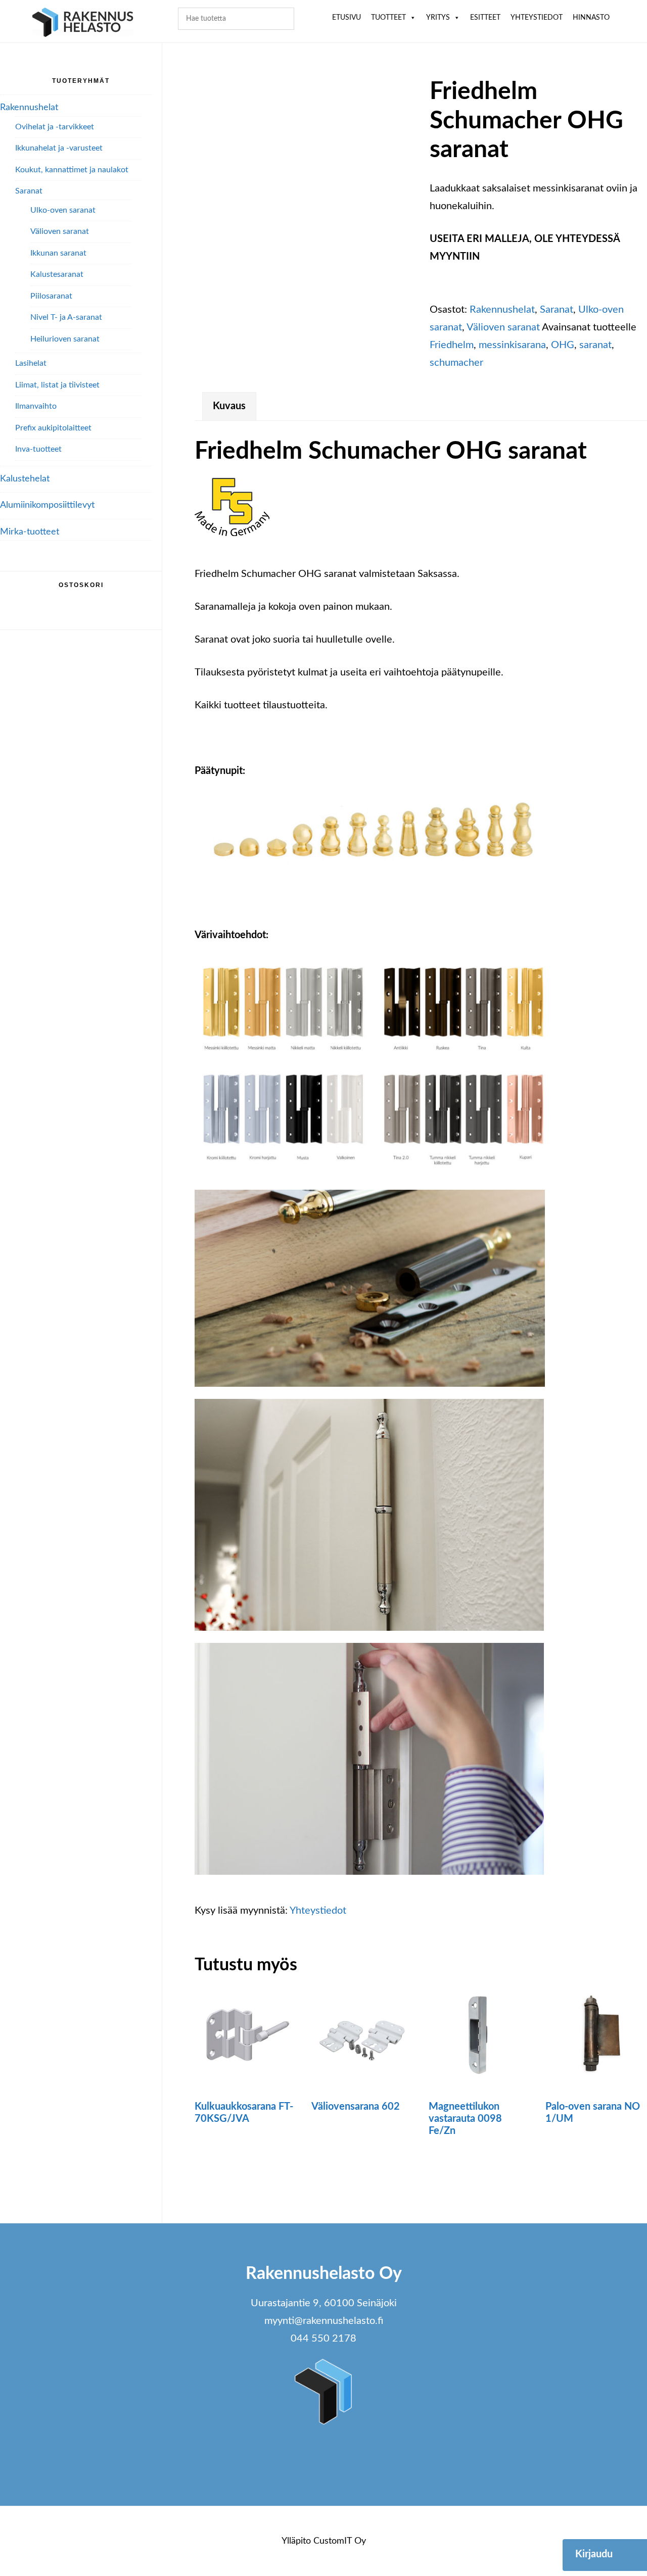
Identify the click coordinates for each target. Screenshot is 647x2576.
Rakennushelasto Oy (83, 24)
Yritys (438, 18)
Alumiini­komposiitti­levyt (47, 505)
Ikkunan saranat (58, 253)
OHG (563, 345)
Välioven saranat (503, 327)
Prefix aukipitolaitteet (53, 428)
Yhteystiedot (537, 18)
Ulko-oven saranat (63, 210)
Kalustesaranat (57, 274)
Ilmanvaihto (36, 406)
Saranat (557, 310)
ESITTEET (485, 18)
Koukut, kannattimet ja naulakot (72, 170)
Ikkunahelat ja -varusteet (59, 148)
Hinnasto (591, 18)
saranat (595, 345)
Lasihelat (31, 363)
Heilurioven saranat (65, 339)
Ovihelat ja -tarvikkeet (55, 127)
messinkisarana (512, 345)
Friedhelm (452, 345)
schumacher (456, 363)
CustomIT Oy (340, 2541)
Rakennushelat (502, 310)
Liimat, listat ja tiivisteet (57, 385)
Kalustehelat (25, 479)
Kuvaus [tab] (229, 406)
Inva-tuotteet (38, 449)
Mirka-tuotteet (30, 532)
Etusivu (346, 18)
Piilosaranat (51, 296)
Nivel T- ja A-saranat (66, 317)
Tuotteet (388, 18)
